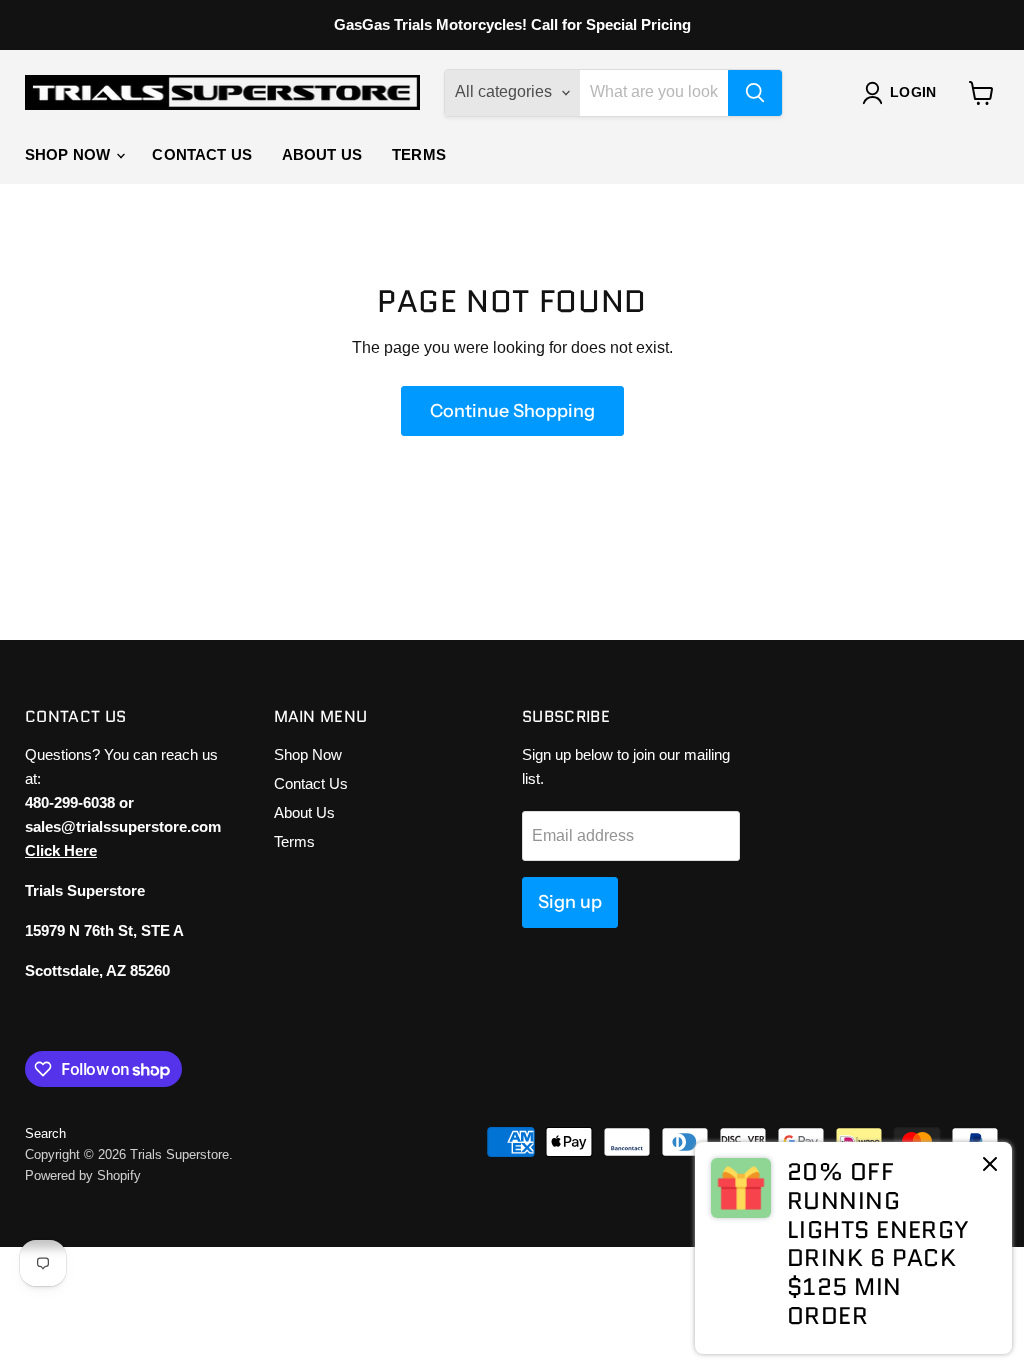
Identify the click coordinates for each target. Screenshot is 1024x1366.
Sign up (570, 902)
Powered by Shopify (83, 1175)
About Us (322, 154)
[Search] (755, 93)
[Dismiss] (990, 1166)
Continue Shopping (512, 411)
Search (45, 1133)
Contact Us (202, 154)
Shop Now (69, 154)
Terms (419, 154)
